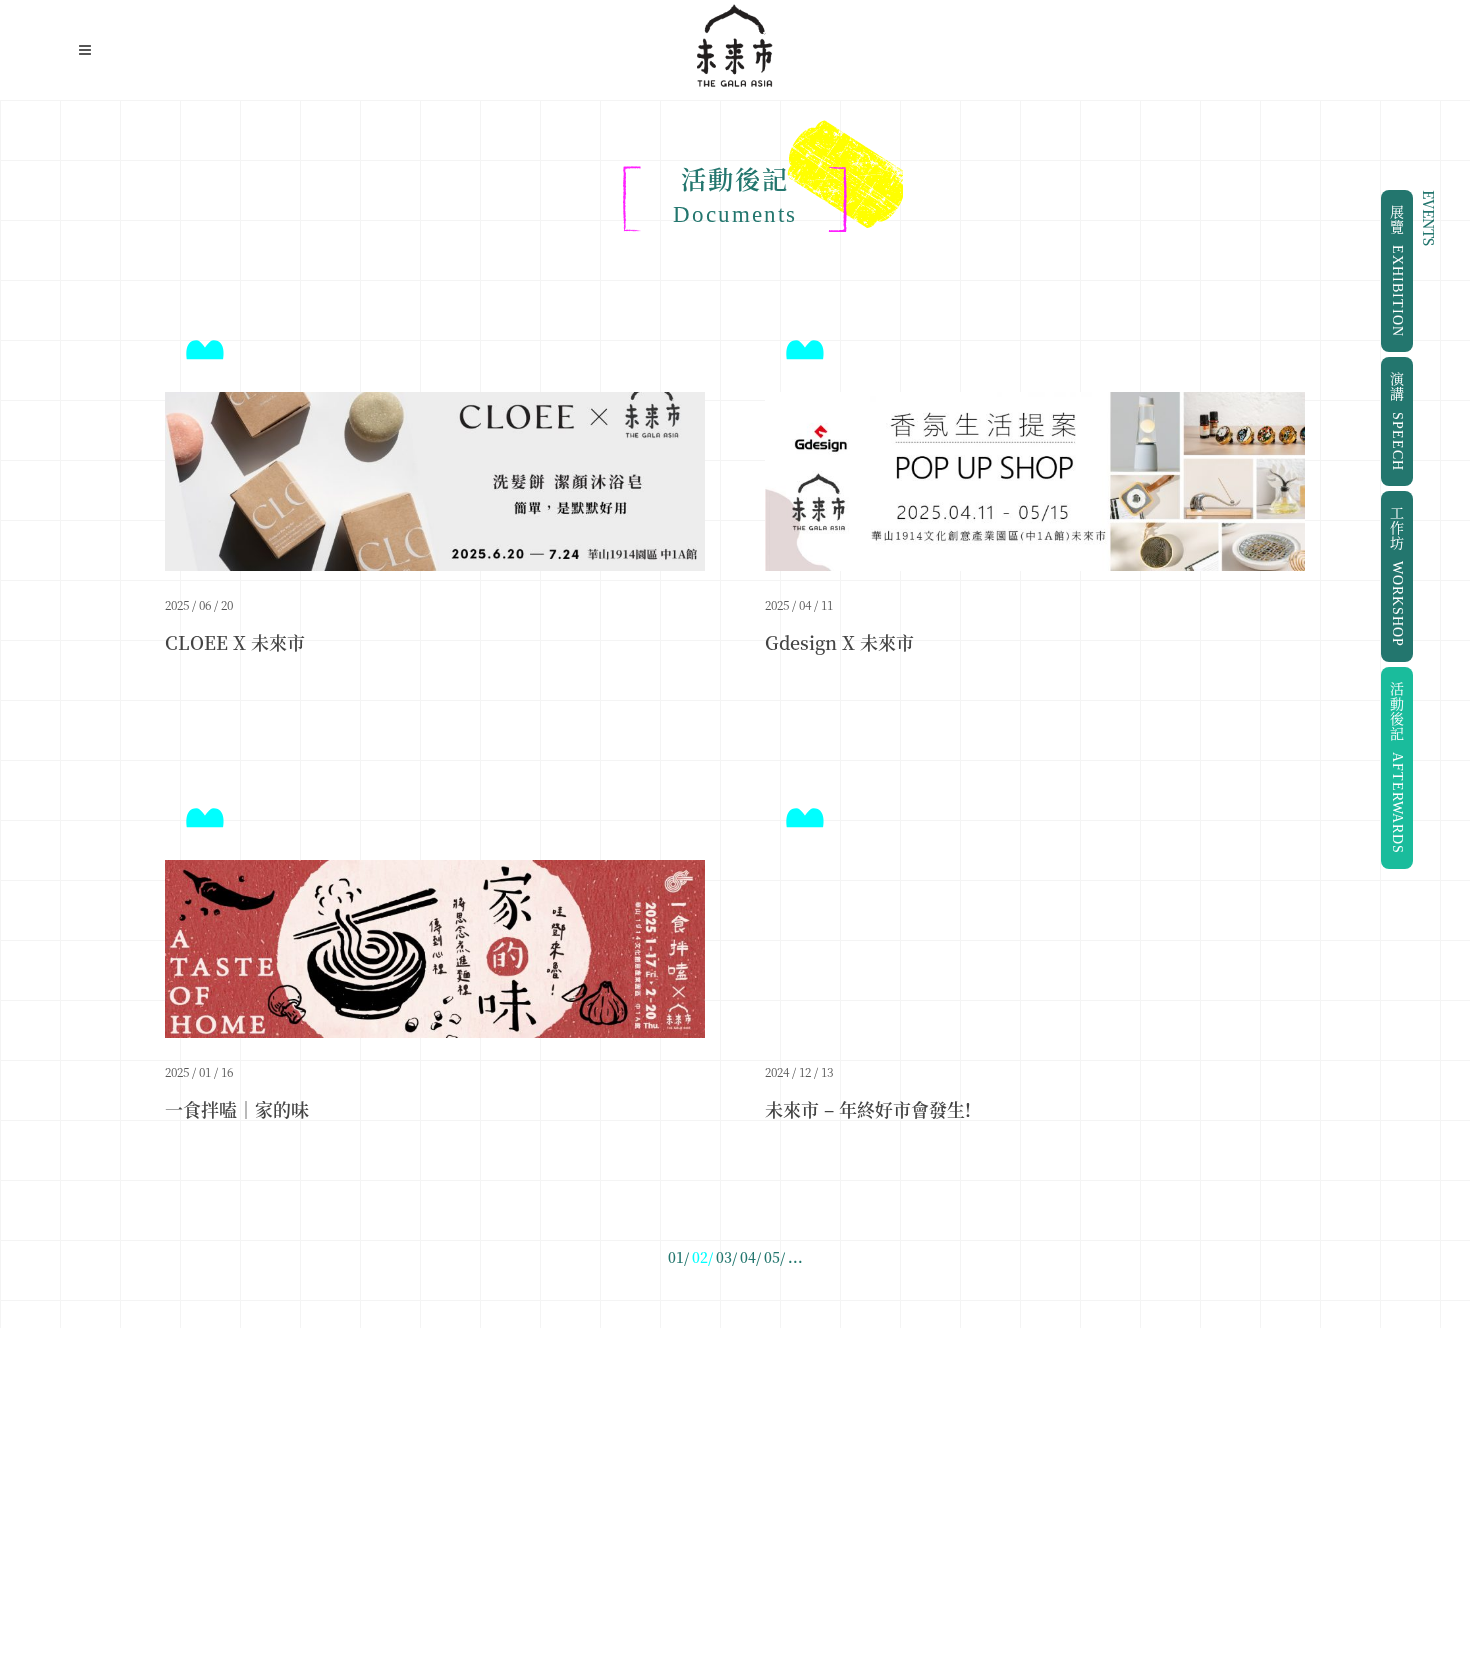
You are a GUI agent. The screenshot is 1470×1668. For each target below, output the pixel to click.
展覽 (1397, 271)
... (795, 1257)
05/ (774, 1257)
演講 (1397, 421)
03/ (726, 1257)
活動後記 (1397, 768)
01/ (678, 1257)
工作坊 (1397, 576)
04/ (750, 1257)
